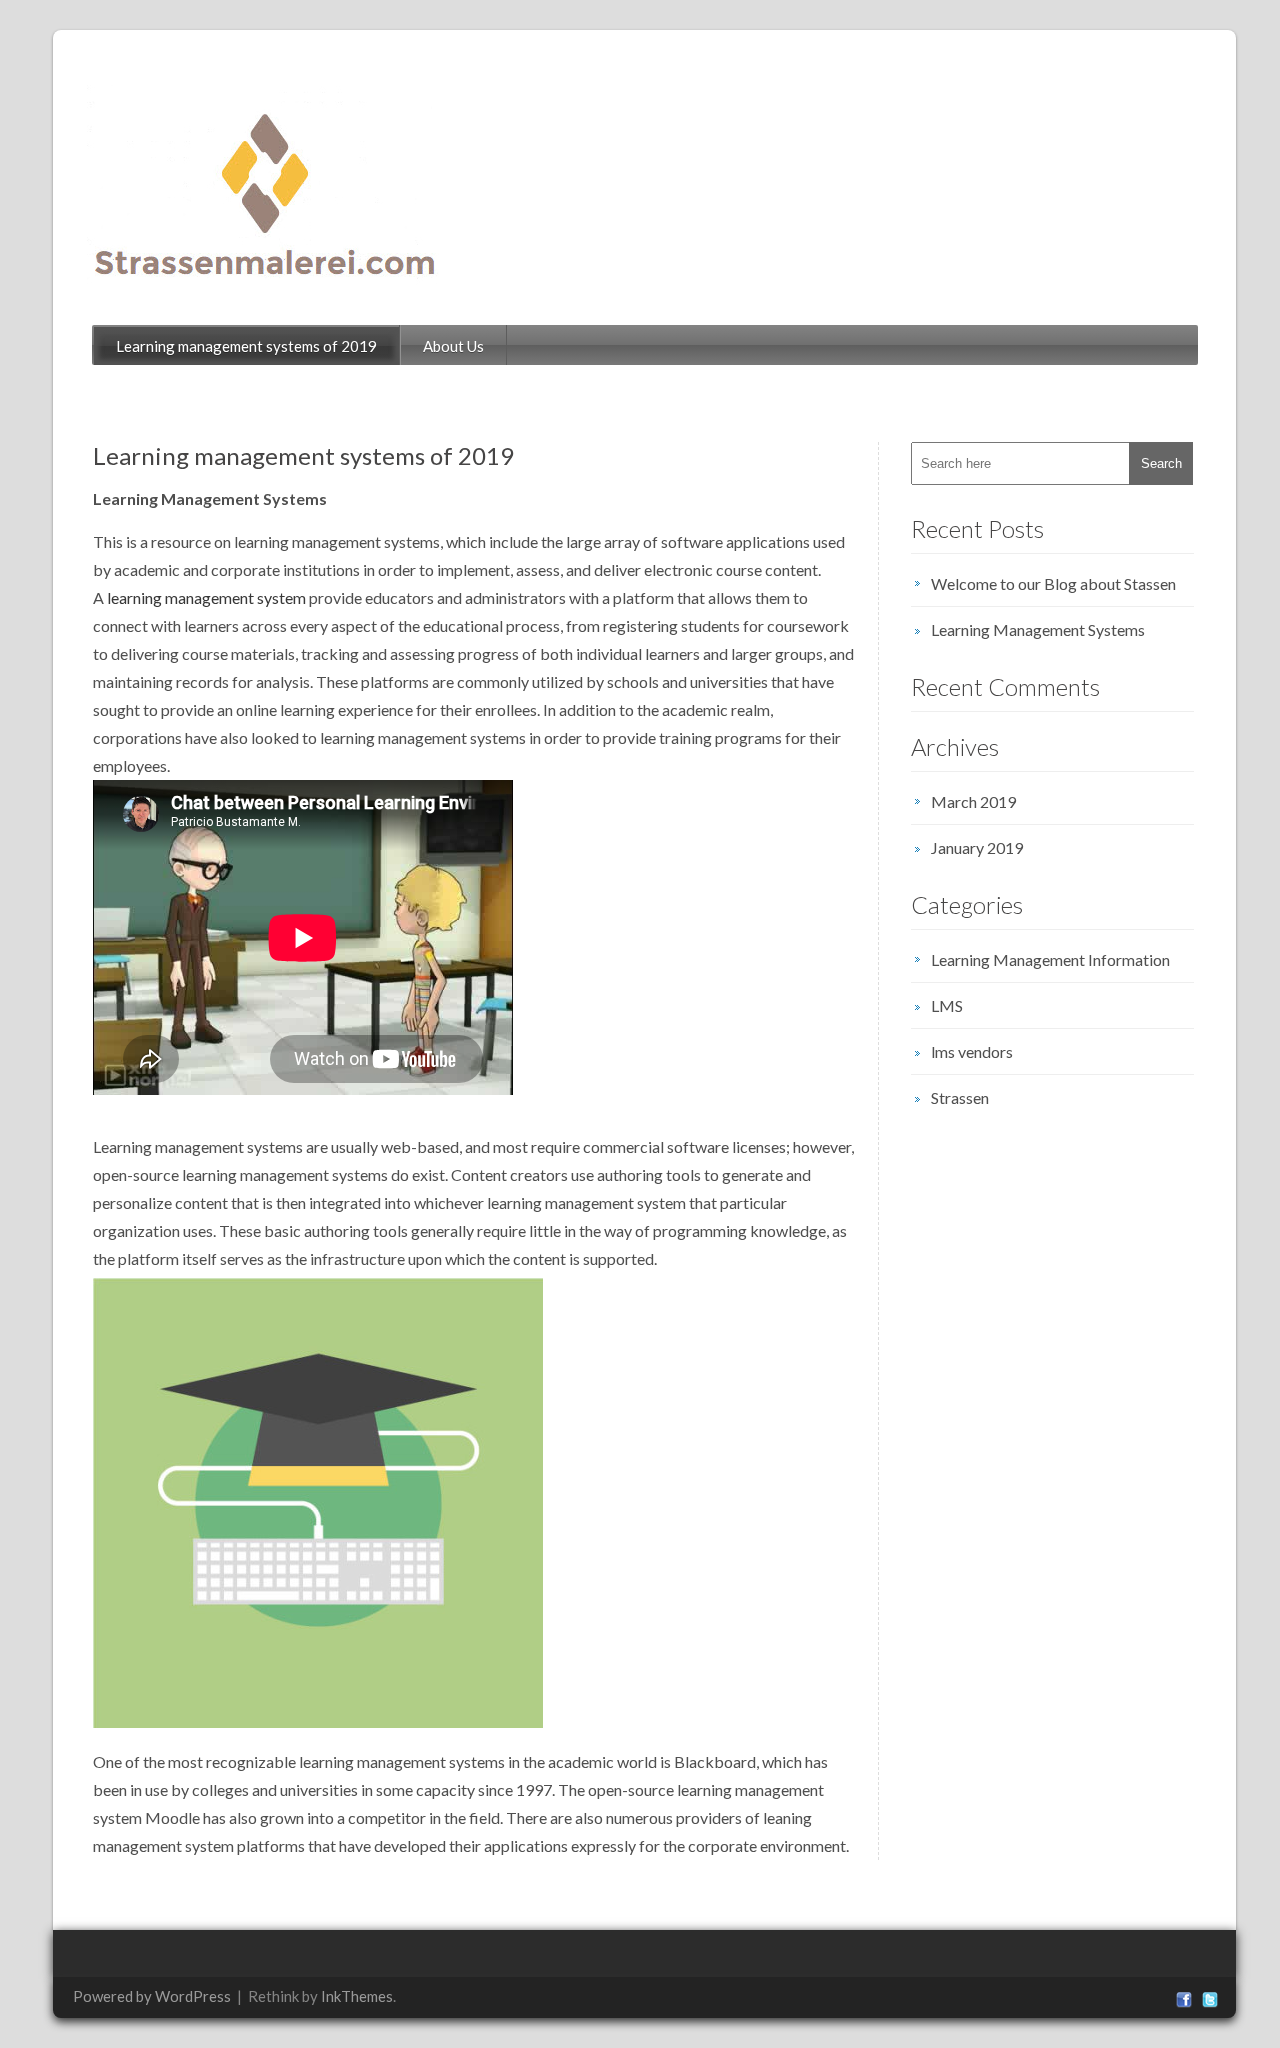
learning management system (206, 597)
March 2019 (973, 801)
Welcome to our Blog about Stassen (1053, 583)
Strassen (960, 1097)
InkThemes (357, 1996)
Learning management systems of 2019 (246, 346)
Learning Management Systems (1038, 629)
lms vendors (972, 1051)
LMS (947, 1005)
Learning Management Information (1050, 959)
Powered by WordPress (152, 1996)
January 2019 (977, 847)
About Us (453, 346)
